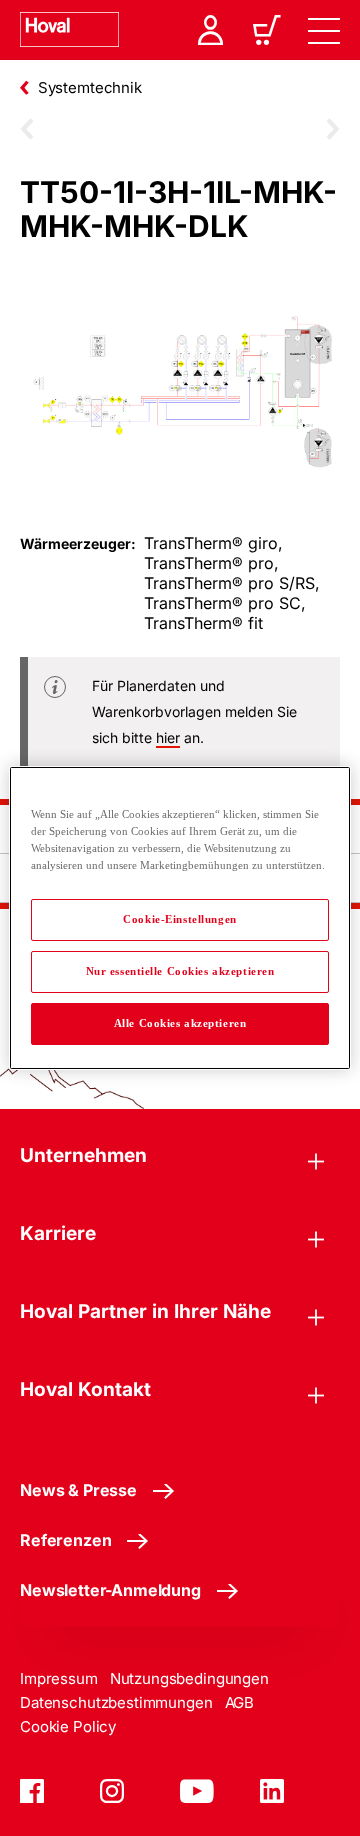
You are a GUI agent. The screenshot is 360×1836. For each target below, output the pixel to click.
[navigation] (324, 30)
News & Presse (78, 1490)
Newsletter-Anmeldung (110, 1590)
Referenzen (65, 1540)
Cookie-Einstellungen (179, 919)
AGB (240, 1702)
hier (168, 737)
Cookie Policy (68, 1726)
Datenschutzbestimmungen (116, 1702)
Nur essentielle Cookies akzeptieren (180, 971)
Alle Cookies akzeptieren (180, 1023)
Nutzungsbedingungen (189, 1678)
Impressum (59, 1678)
